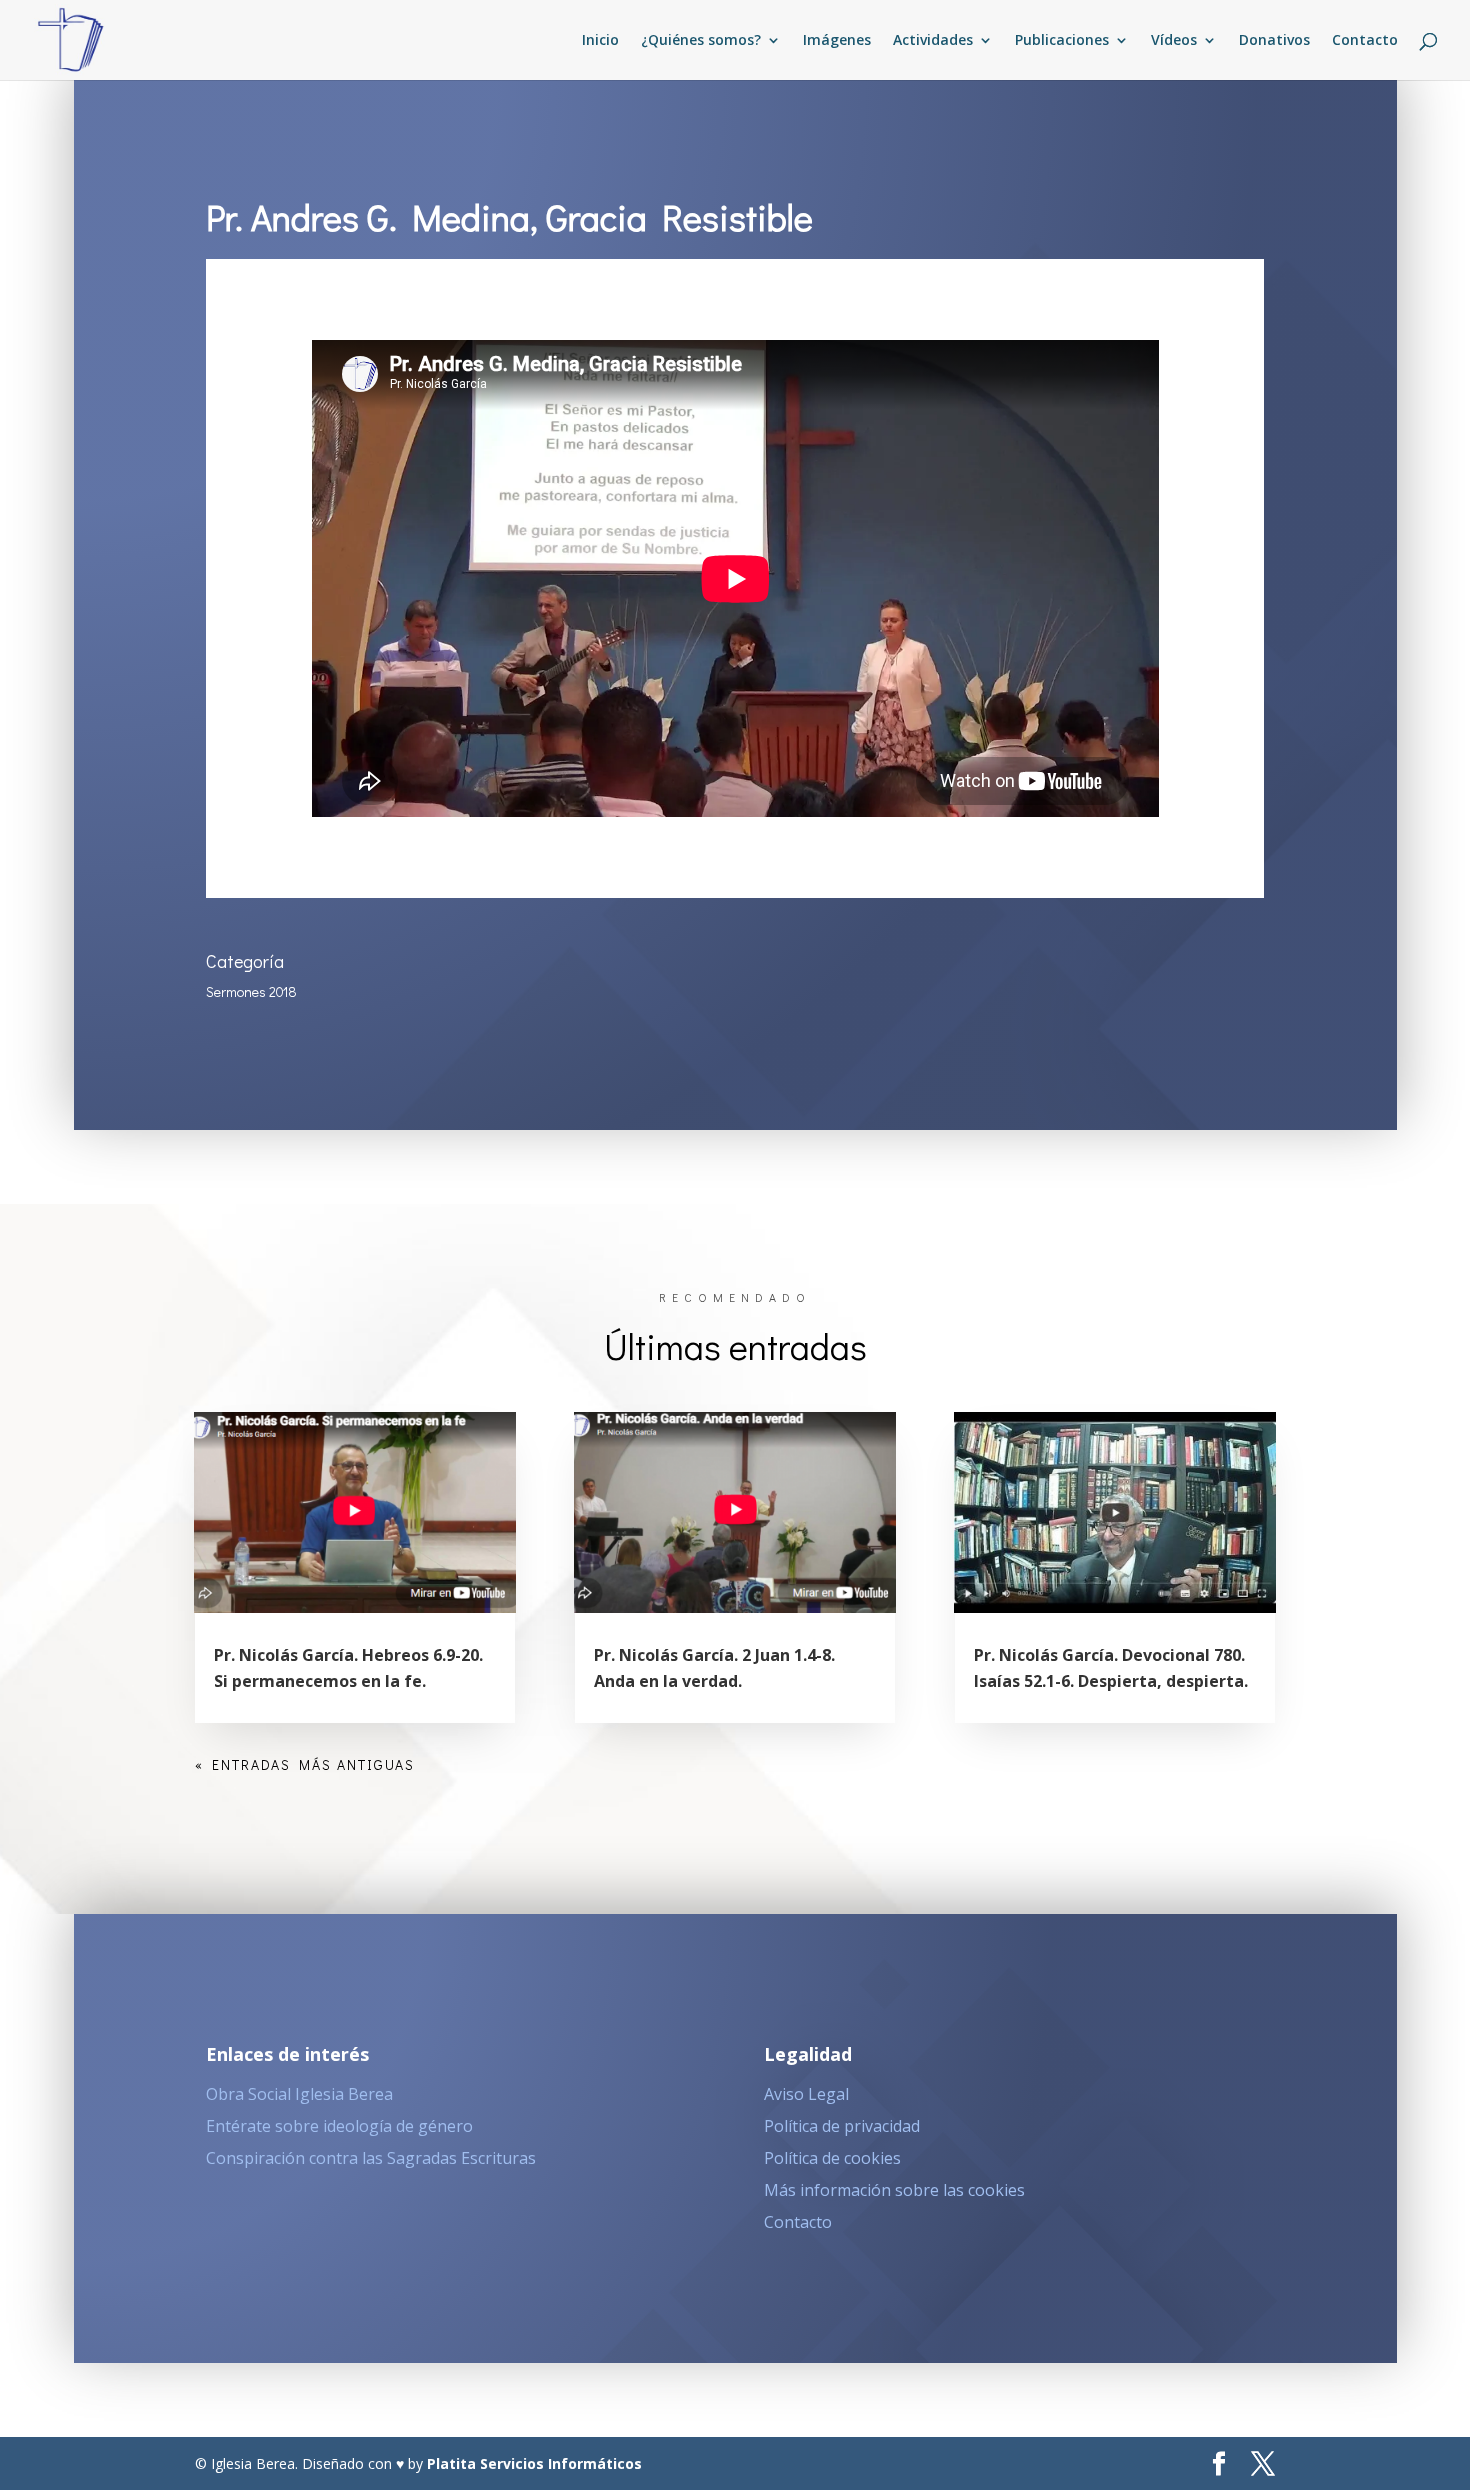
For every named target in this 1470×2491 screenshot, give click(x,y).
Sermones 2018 (251, 991)
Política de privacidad (842, 2126)
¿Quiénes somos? (701, 41)
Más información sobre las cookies (894, 2190)
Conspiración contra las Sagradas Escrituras (371, 2158)
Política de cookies (832, 2158)
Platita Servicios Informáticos (534, 2463)
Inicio (600, 41)
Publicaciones (1062, 41)
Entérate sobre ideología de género (339, 2126)
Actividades (933, 41)
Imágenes (837, 41)
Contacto (1365, 41)
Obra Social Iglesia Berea (299, 2094)
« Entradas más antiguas (305, 1764)
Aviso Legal (806, 2094)
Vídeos (1174, 41)
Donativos (1274, 41)
